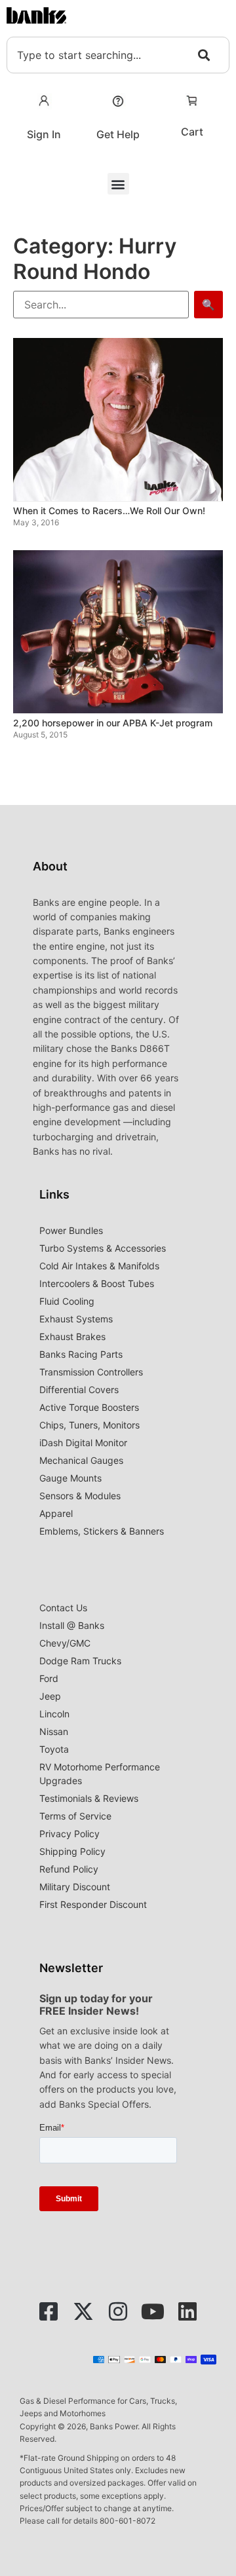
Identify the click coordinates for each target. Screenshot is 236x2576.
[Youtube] (153, 2311)
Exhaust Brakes (72, 1336)
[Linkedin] (187, 2311)
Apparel (56, 1513)
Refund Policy (69, 1869)
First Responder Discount (93, 1904)
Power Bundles (71, 1230)
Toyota (54, 1749)
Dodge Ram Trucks (80, 1661)
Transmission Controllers (91, 1372)
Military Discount (75, 1887)
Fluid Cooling (67, 1301)
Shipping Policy (72, 1851)
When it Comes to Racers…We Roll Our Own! (109, 511)
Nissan (54, 1731)
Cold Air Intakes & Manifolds (99, 1266)
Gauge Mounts (70, 1478)
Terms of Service (75, 1816)
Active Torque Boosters (89, 1407)
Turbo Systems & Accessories (103, 1248)
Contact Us (63, 1608)
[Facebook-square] (49, 2311)
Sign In (44, 134)
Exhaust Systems (76, 1319)
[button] (118, 184)
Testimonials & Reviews (89, 1798)
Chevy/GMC (65, 1643)
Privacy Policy (69, 1834)
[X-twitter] (83, 2311)
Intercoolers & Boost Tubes (97, 1283)
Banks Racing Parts (81, 1354)
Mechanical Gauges (81, 1460)
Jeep (50, 1696)
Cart (192, 132)
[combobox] (118, 55)
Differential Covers (79, 1390)
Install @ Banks (72, 1625)
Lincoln (54, 1714)
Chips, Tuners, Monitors (89, 1425)
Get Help (118, 134)
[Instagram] (118, 2311)
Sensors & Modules (80, 1496)
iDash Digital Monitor (83, 1443)
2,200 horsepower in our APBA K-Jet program (113, 723)
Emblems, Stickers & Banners (102, 1531)
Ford (49, 1678)
